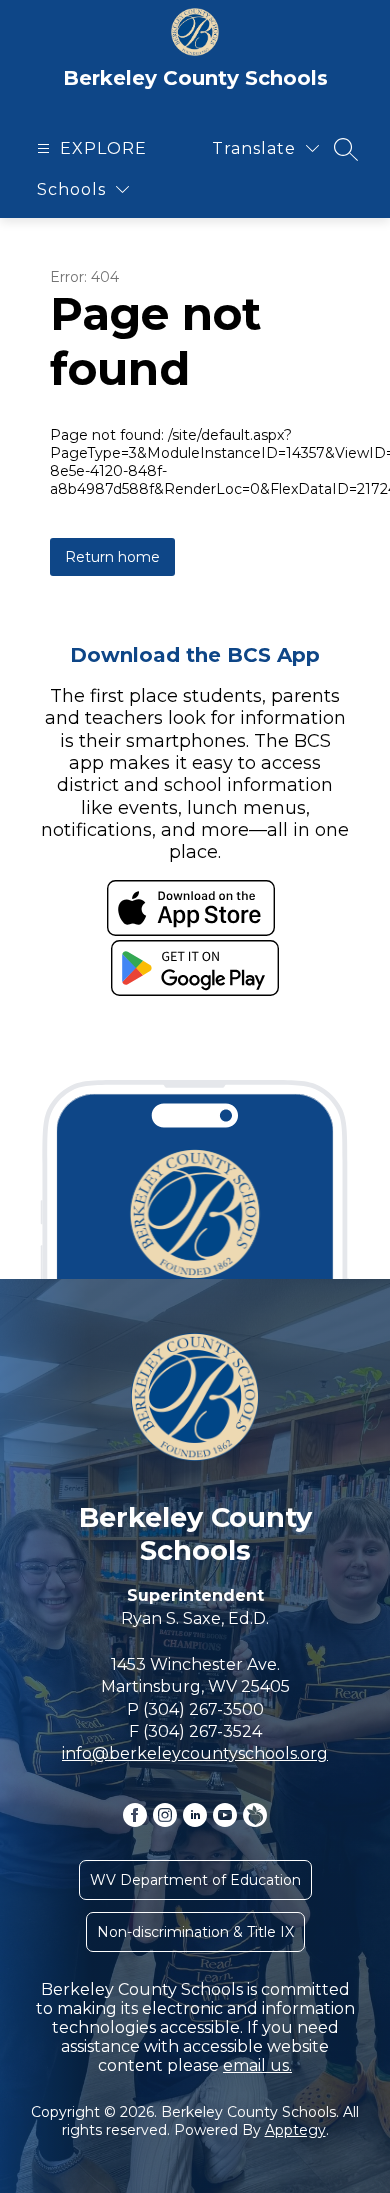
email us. (257, 2065)
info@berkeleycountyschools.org (195, 1753)
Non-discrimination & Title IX (195, 1932)
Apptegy (295, 2130)
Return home (112, 557)
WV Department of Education (195, 1880)
